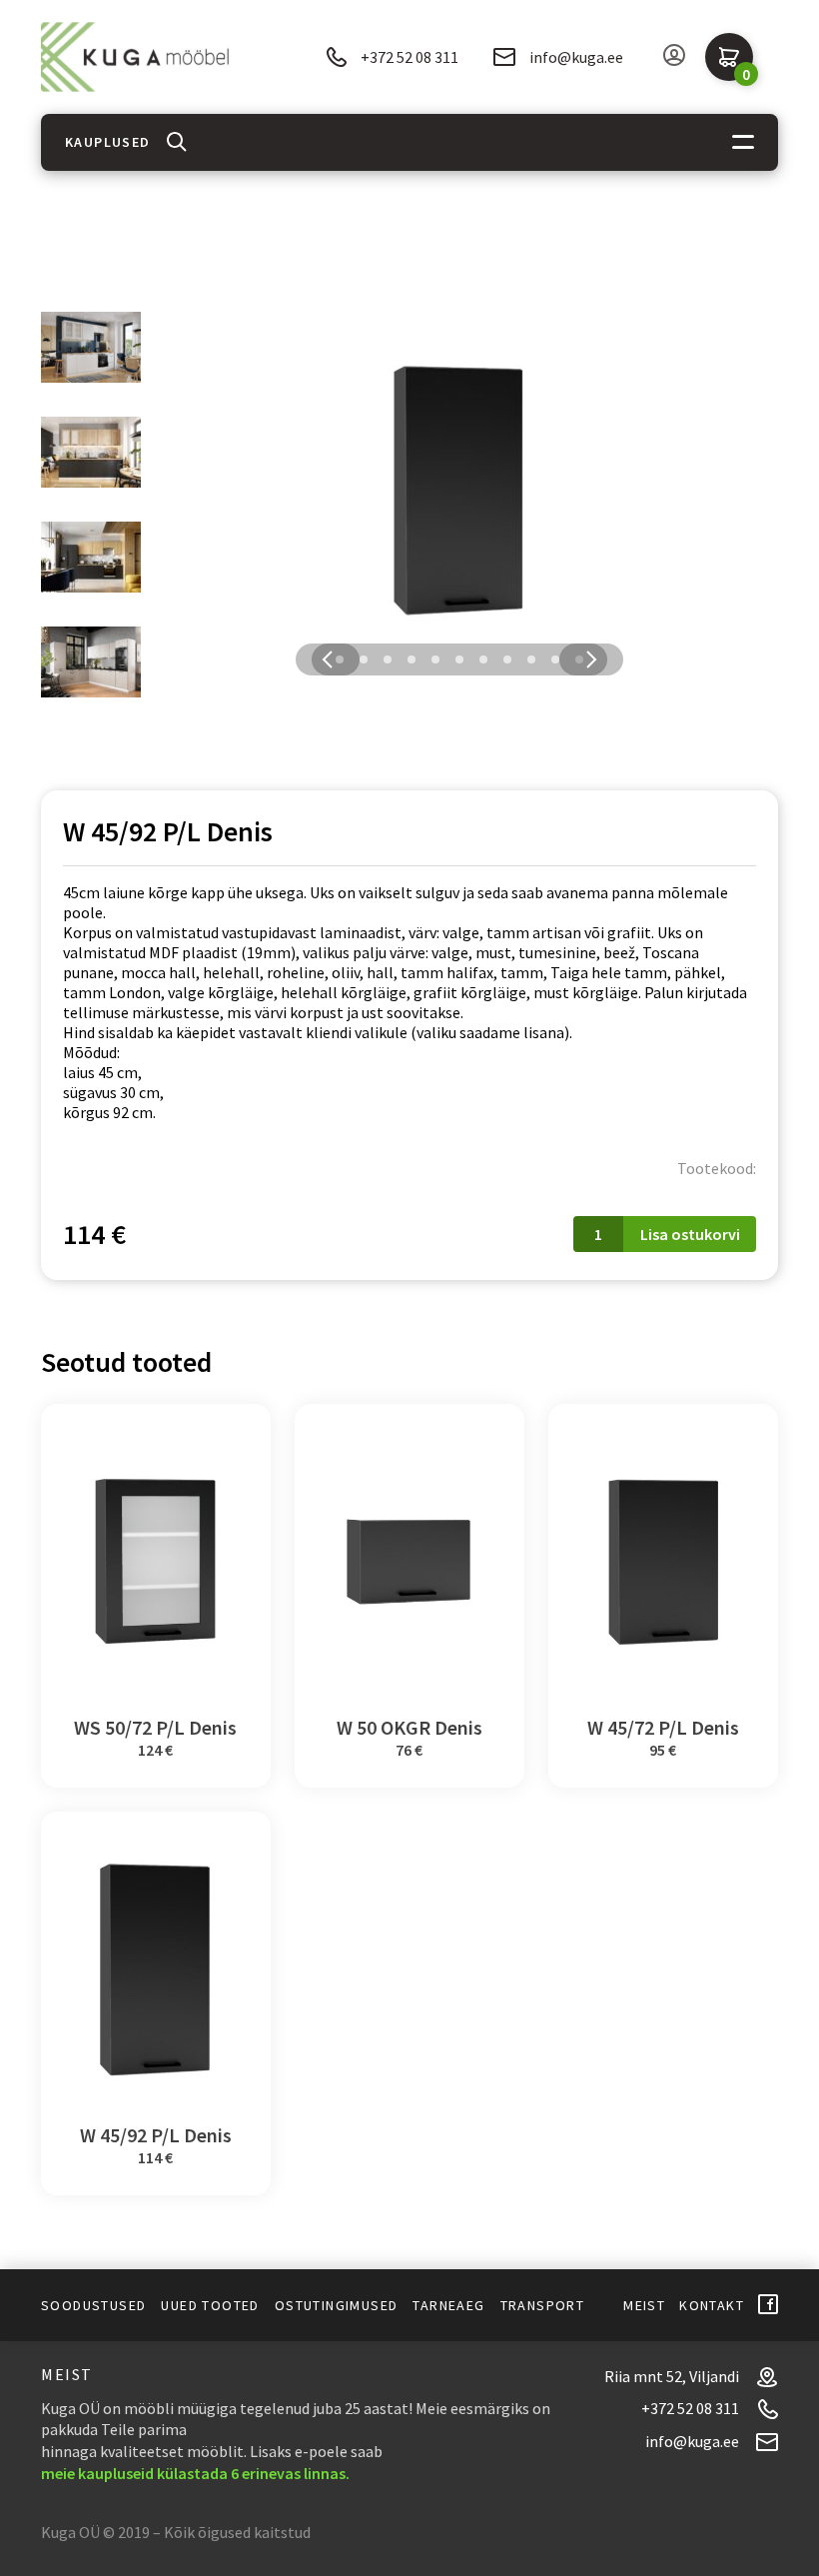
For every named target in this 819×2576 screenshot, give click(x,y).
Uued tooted (210, 2305)
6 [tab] (459, 659)
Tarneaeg (448, 2305)
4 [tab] (411, 659)
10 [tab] (555, 659)
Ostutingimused (337, 2305)
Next (591, 659)
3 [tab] (388, 659)
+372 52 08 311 (409, 57)
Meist (644, 2305)
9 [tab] (531, 659)
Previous (328, 659)
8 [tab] (507, 659)
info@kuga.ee (576, 57)
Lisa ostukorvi (690, 1234)
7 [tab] (483, 659)
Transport (543, 2305)
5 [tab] (435, 659)
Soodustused (93, 2305)
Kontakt (712, 2305)
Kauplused (108, 142)
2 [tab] (364, 659)
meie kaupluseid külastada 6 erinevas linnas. (195, 2473)
